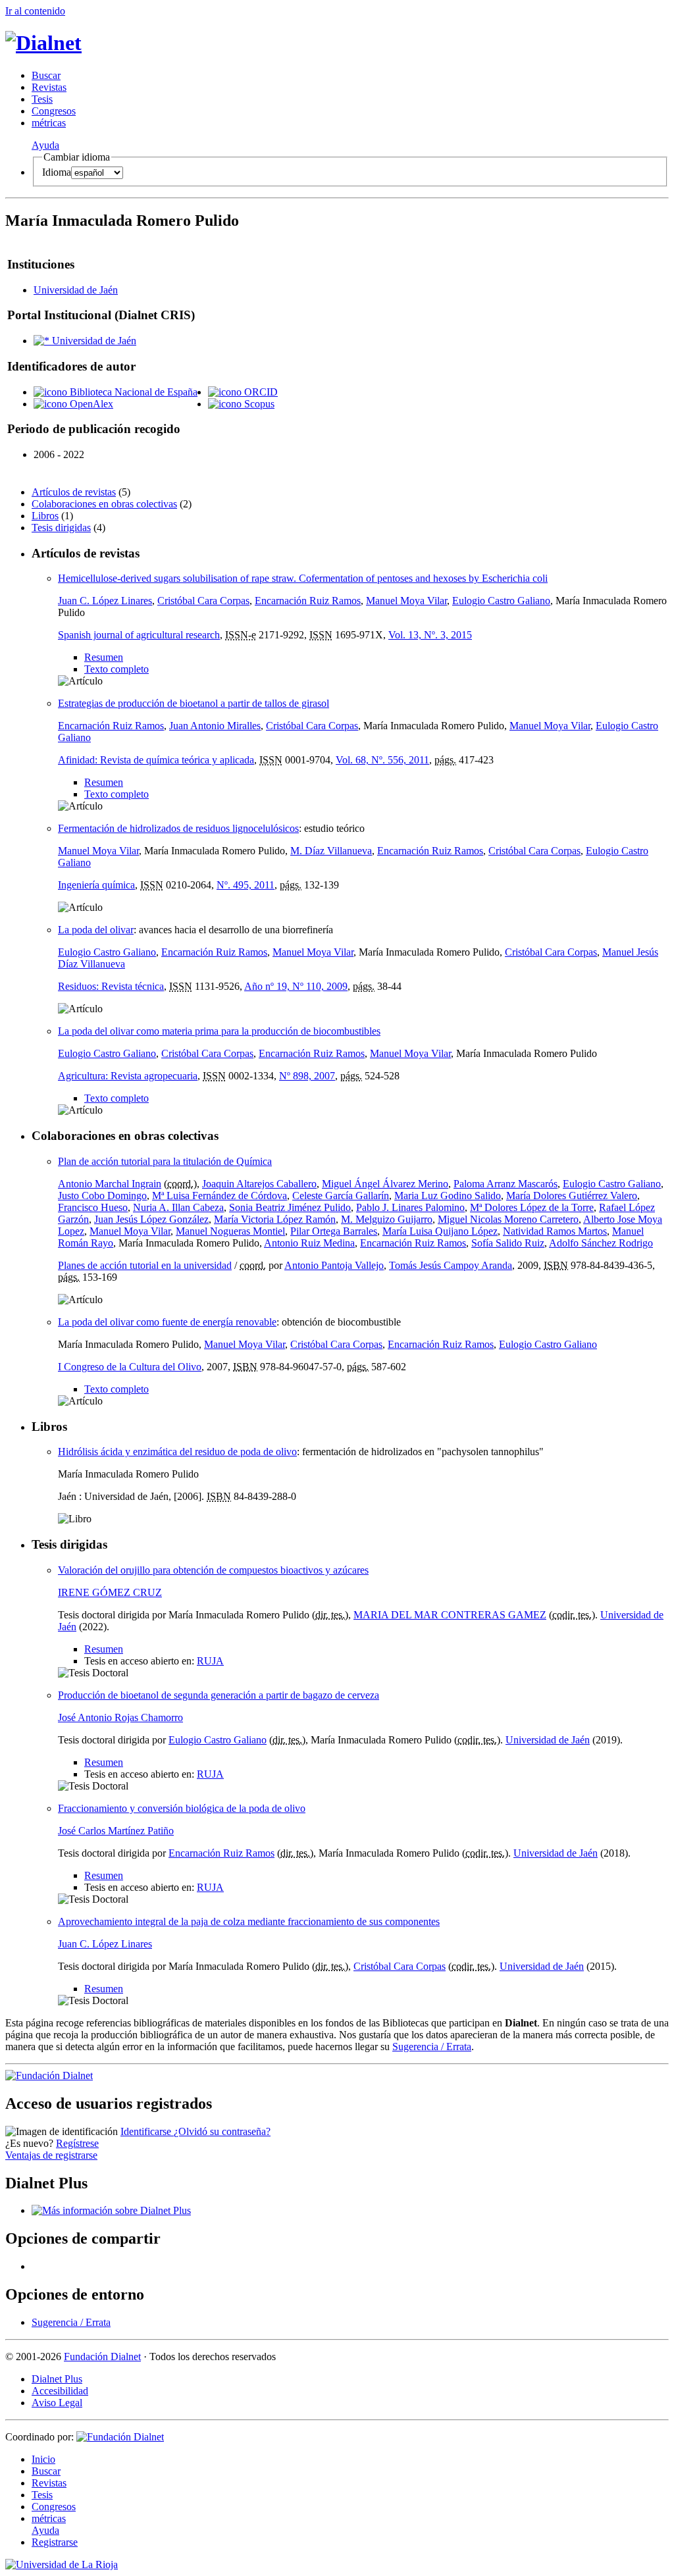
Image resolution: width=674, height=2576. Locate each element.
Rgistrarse (55, 2542)
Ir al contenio (35, 11)
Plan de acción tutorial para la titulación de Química (165, 1161)
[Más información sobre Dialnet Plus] (111, 2210)
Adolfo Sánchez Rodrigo (601, 1243)
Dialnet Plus (57, 2379)
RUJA (210, 1661)
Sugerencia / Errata (432, 2047)
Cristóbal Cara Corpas (203, 601)
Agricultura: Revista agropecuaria (128, 1076)
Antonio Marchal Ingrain (110, 1184)
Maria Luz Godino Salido (448, 1196)
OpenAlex (90, 404)
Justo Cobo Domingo (102, 1196)
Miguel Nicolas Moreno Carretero (508, 1219)
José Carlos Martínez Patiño (116, 1831)
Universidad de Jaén (76, 290)
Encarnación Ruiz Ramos (308, 601)
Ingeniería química (96, 885)
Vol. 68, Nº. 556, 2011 (382, 760)
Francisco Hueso (93, 1207)
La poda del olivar (96, 930)
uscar (46, 75)
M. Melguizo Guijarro (387, 1219)
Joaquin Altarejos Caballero (259, 1184)
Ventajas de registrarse (51, 2155)
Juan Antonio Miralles (215, 726)
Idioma (57, 172)
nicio (43, 2459)
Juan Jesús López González (151, 1219)
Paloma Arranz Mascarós (505, 1184)
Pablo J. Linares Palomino (410, 1207)
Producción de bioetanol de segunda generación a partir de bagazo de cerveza (219, 1695)
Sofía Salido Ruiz (508, 1243)
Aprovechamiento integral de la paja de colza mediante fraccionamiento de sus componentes (249, 1921)
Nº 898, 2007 (307, 1076)
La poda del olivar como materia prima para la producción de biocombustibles (219, 1031)
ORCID (260, 392)
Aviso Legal (57, 2403)
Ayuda (45, 145)
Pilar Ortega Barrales (334, 1231)
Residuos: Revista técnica (111, 986)
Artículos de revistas (74, 492)
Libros (45, 516)
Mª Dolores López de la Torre (532, 1207)
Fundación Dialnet (102, 2357)
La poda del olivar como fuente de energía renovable (167, 1322)
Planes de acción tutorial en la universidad (145, 1265)
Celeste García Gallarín (341, 1196)
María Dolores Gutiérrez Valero (572, 1196)
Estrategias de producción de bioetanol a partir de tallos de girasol (194, 703)
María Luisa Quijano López (440, 1231)
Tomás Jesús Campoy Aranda (451, 1265)
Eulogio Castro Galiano (501, 601)
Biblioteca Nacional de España (132, 392)
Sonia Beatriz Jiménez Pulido (290, 1207)
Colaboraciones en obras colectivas (104, 504)
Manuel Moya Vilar (406, 601)
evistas (49, 87)
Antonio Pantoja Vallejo (334, 1265)
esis (42, 99)
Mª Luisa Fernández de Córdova (220, 1196)
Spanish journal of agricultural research (139, 635)
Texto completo (117, 669)
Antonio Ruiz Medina (309, 1243)
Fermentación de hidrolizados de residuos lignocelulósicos (178, 828)
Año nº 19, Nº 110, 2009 (296, 986)
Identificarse (147, 2131)
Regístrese (77, 2143)
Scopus (258, 404)
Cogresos (54, 111)
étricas (49, 123)
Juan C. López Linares (105, 601)
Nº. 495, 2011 (246, 885)
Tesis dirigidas (61, 528)
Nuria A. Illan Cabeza (178, 1207)
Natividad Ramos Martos (555, 1231)
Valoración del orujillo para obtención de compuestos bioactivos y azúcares (213, 1570)
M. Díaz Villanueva (331, 851)
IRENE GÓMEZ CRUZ (110, 1592)
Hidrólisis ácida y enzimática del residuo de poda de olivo (177, 1452)
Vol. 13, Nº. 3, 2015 (430, 635)
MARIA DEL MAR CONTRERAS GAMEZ (450, 1615)
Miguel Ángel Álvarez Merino (385, 1184)
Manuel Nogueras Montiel (230, 1231)
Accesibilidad (60, 2391)
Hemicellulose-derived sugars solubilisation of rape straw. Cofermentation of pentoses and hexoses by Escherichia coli (303, 578)
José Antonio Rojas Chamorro (120, 1717)
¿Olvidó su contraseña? (222, 2131)
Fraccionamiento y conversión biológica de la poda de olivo (182, 1808)
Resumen (104, 657)
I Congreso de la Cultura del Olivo (130, 1367)
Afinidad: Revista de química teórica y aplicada (156, 760)
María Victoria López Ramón (275, 1219)
